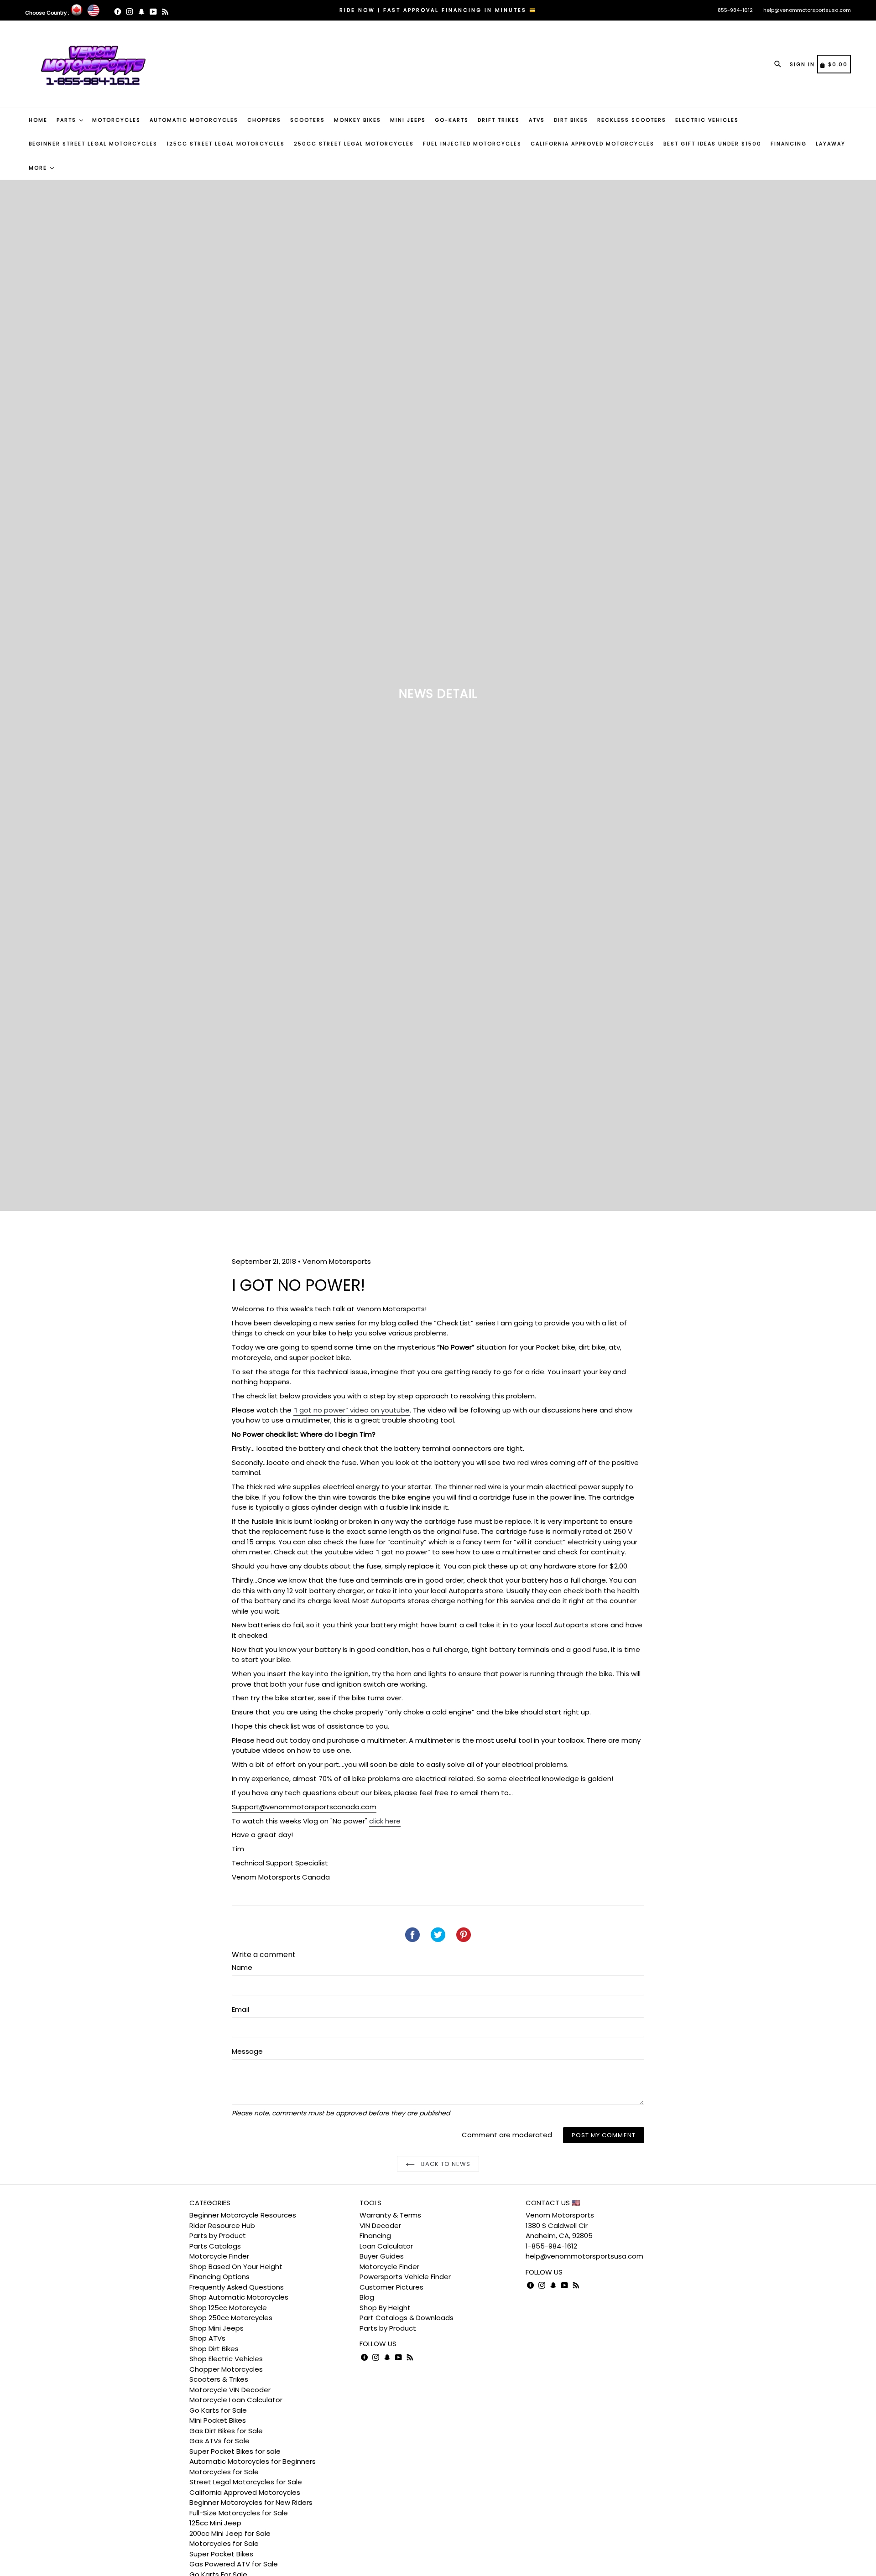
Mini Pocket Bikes (218, 2420)
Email (240, 2009)
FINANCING (789, 144)
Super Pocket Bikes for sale (235, 2451)
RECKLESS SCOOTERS (632, 120)
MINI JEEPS (408, 120)
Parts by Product (218, 2236)
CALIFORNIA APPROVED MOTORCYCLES (592, 144)
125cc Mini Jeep (215, 2523)
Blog (367, 2297)
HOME (38, 120)
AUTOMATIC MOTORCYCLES (194, 120)
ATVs (537, 120)
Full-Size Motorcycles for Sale (239, 2513)
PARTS (68, 120)
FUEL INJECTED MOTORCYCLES (472, 144)
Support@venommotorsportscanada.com (304, 1807)
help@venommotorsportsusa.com (807, 10)
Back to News (445, 2164)
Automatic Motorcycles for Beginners (253, 2461)
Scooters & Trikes (219, 2379)
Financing (375, 2236)
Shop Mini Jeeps (216, 2328)
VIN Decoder (380, 2225)
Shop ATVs (207, 2338)
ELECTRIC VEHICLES (707, 120)
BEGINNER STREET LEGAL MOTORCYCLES (93, 144)
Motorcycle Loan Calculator (236, 2400)
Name (242, 1967)
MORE (39, 168)
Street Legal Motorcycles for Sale (246, 2482)
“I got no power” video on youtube (352, 1410)
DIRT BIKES (571, 120)
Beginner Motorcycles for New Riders (251, 2502)
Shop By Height (385, 2308)
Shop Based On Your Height (236, 2267)
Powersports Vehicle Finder (405, 2277)
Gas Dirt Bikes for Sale (226, 2431)
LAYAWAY (831, 144)
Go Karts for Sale (218, 2410)
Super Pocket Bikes (221, 2554)
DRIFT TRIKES (499, 120)
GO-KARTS (452, 120)
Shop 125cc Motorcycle (228, 2308)
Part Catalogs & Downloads (407, 2318)
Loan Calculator (386, 2246)
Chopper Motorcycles (226, 2369)
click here (385, 1821)
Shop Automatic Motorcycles (239, 2297)
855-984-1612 (735, 10)
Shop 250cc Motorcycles (231, 2318)
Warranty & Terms (390, 2215)
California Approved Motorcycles (245, 2492)
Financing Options (219, 2277)
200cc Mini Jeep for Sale (230, 2533)
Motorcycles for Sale (224, 2472)
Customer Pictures (391, 2287)
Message (247, 2051)
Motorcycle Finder (219, 2256)
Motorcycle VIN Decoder (230, 2390)
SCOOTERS (308, 120)
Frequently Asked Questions (237, 2287)
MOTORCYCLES (116, 120)
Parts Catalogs (215, 2246)
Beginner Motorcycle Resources (243, 2215)
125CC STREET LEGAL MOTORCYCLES (226, 144)
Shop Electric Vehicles (226, 2359)
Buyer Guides (382, 2256)
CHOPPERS (264, 120)
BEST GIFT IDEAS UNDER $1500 (712, 144)
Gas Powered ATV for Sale (234, 2564)
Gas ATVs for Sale (219, 2441)
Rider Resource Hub (222, 2225)
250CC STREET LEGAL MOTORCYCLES (354, 144)
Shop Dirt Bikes (214, 2349)
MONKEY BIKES (357, 120)
